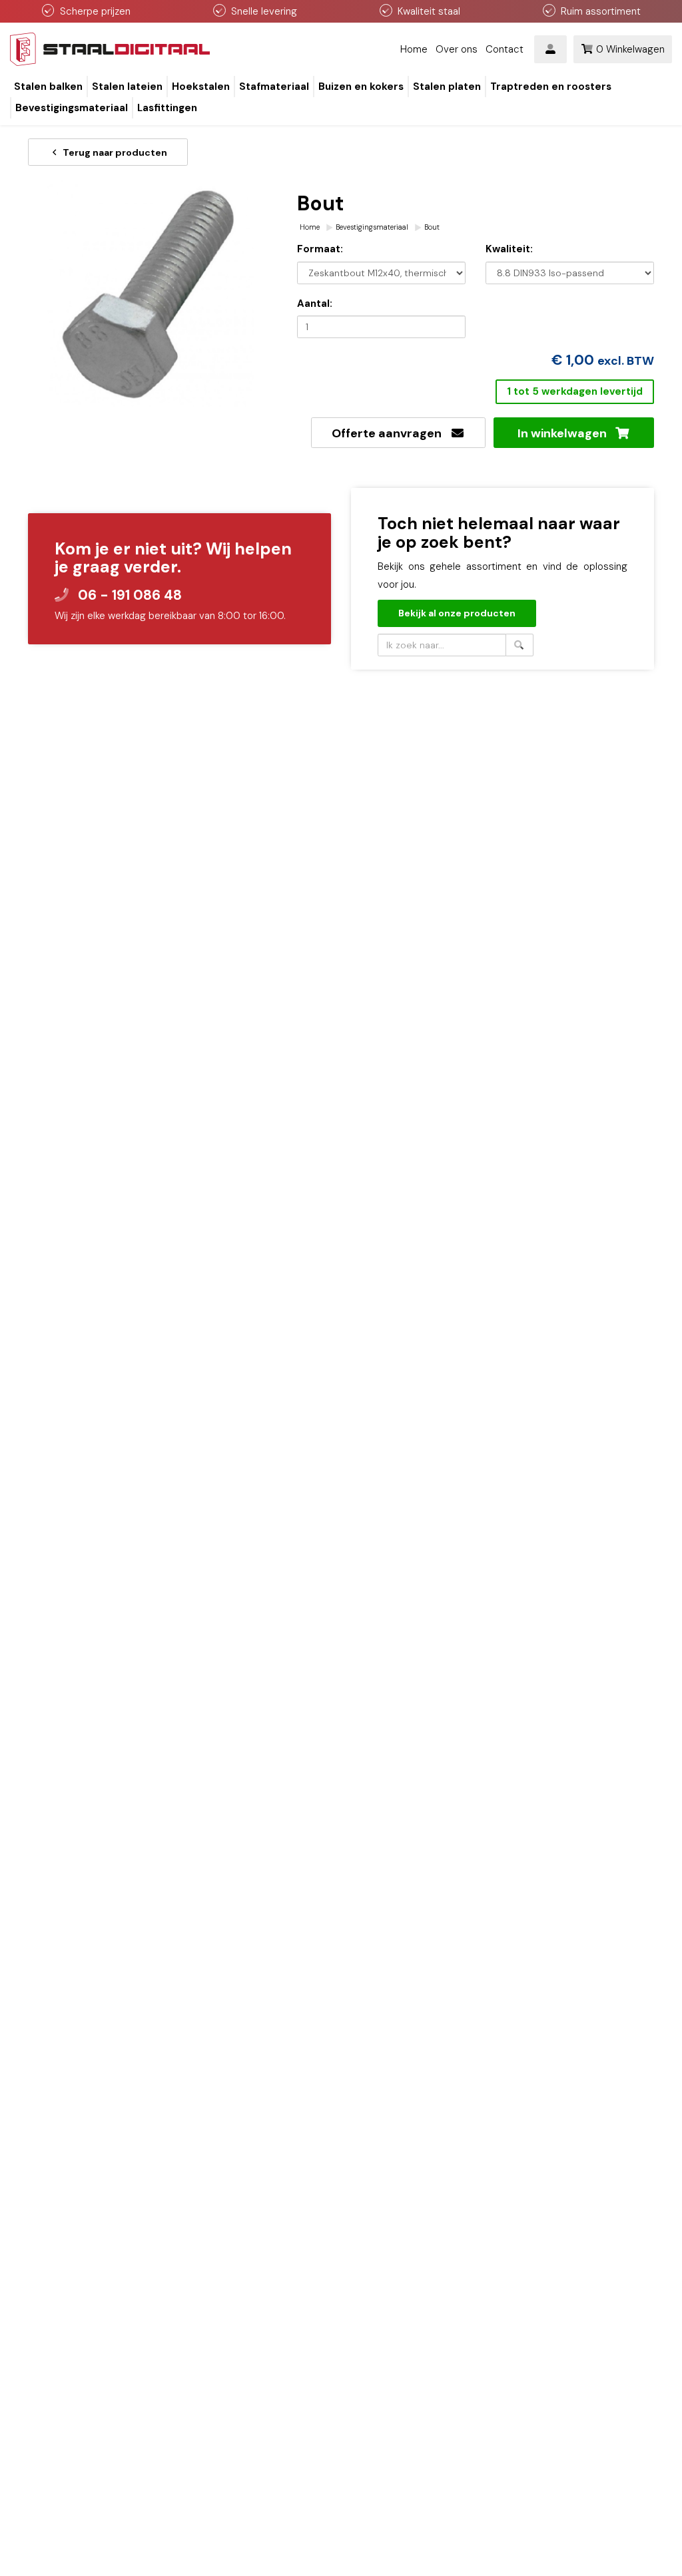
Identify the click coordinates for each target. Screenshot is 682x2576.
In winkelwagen (566, 433)
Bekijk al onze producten (457, 613)
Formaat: (320, 249)
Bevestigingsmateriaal (372, 227)
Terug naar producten (114, 152)
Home (414, 49)
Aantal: (315, 304)
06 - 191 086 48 (130, 595)
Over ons (457, 49)
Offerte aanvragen (391, 433)
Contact (505, 49)
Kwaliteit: (509, 249)
